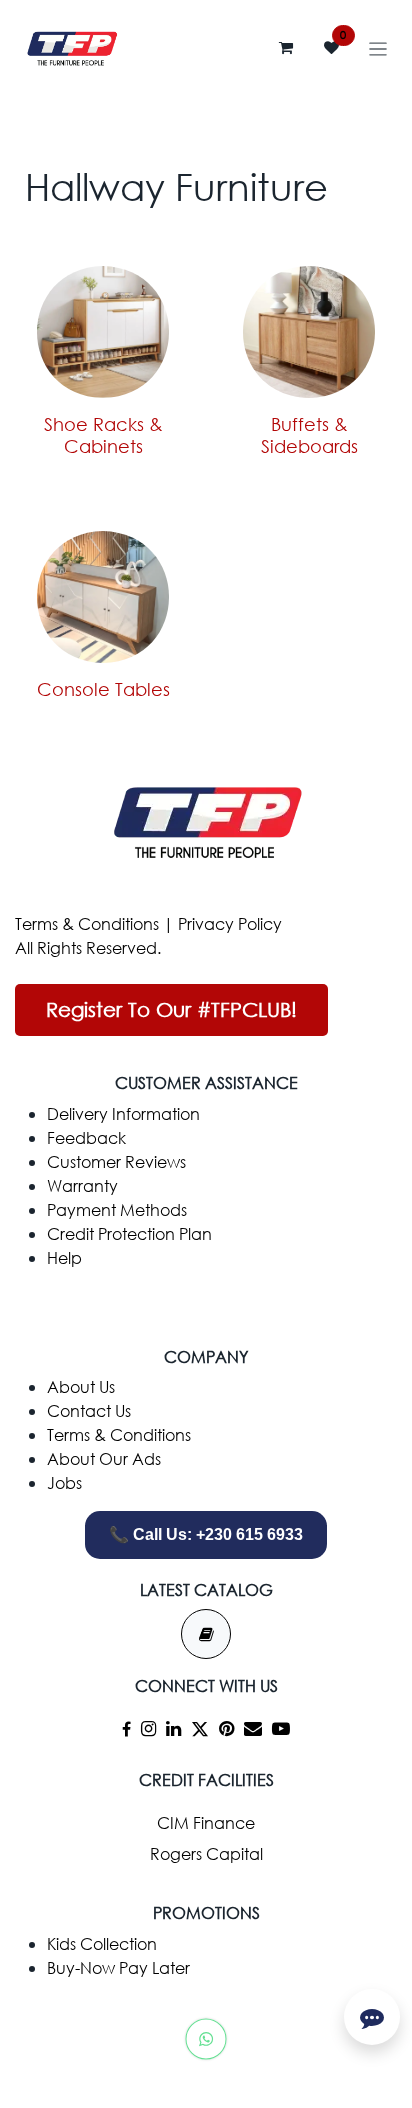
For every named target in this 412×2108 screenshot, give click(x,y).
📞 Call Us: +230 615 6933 (206, 1534)
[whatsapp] (206, 2039)
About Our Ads (104, 1458)
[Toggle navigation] (378, 48)
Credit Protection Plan (129, 1233)
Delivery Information (123, 1113)
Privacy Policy (230, 923)
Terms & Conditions (87, 923)
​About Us (81, 1386)
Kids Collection (102, 1943)
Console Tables (103, 689)
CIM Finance (206, 1822)
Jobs (64, 1482)
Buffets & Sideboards (309, 435)
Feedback (86, 1137)
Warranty (82, 1185)
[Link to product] (103, 332)
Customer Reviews (116, 1161)
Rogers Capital (206, 1853)
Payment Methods (117, 1209)
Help (64, 1257)
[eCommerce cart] (286, 48)
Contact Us (89, 1410)
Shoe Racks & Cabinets (103, 435)
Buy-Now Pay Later (118, 1967)
